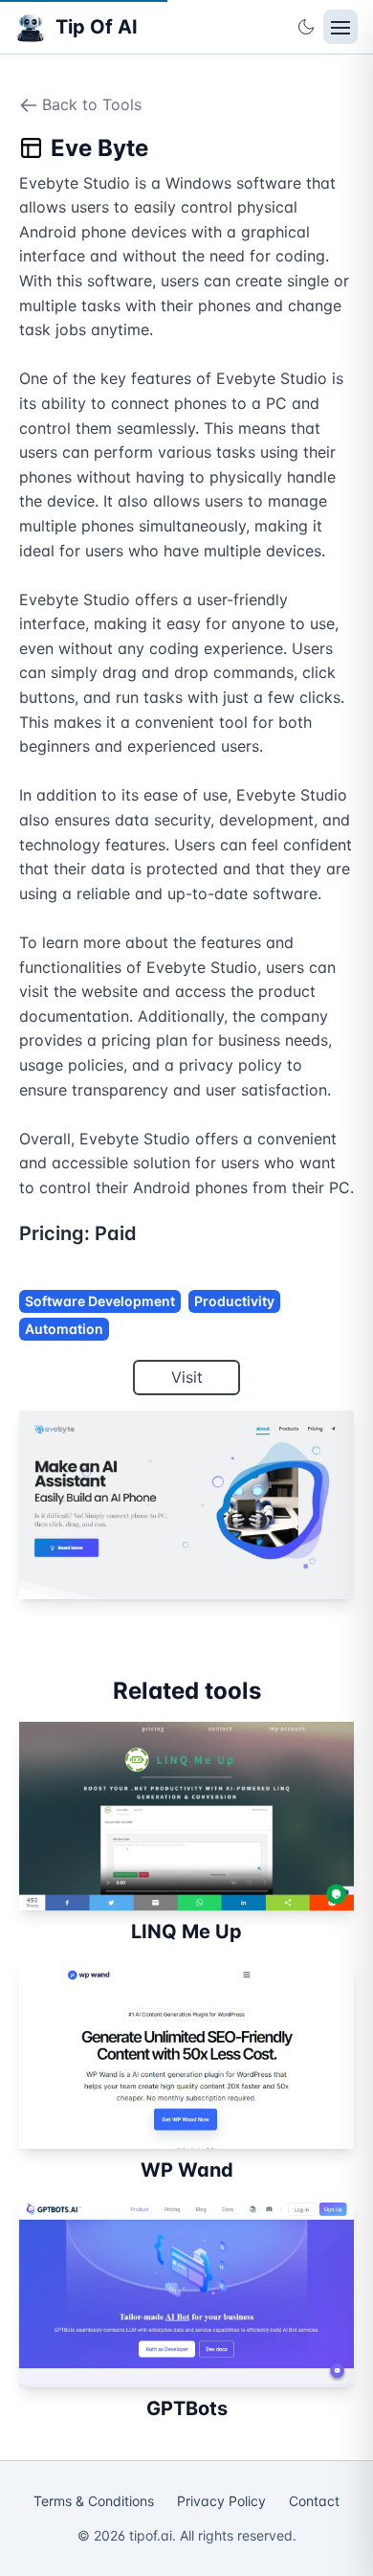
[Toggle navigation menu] (340, 27)
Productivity (234, 1301)
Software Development (100, 1301)
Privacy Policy (221, 2501)
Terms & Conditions (94, 2501)
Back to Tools (92, 104)
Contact (314, 2501)
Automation (64, 1329)
